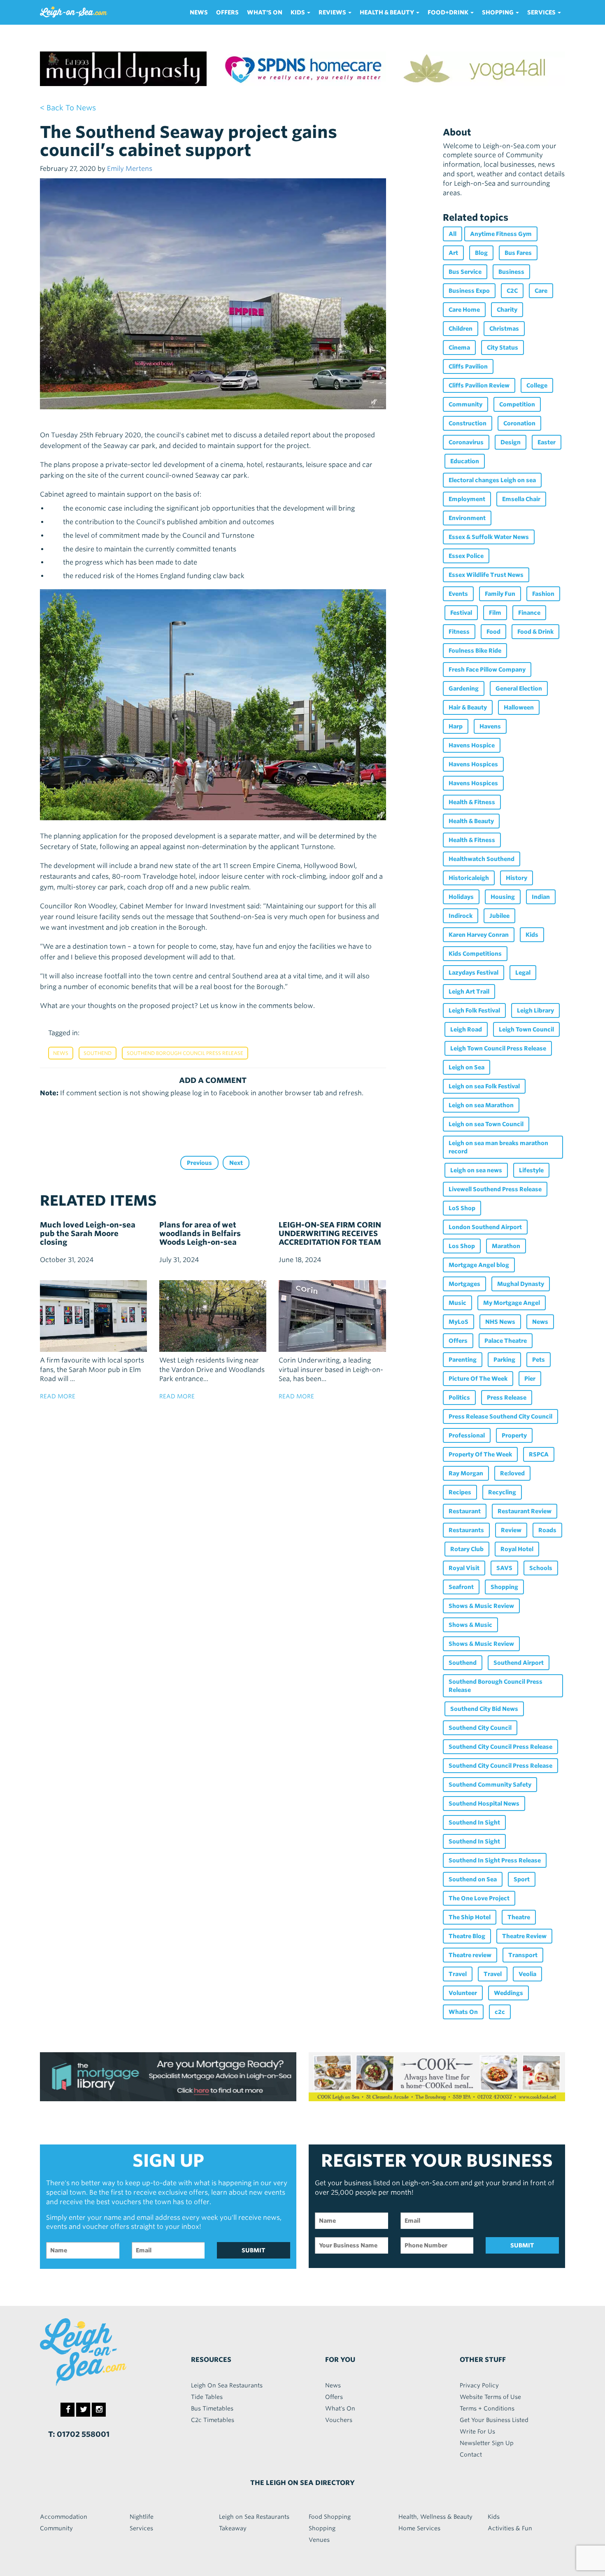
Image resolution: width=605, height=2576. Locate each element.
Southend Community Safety (490, 1785)
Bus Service (465, 272)
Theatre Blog (467, 1936)
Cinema (459, 348)
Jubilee (499, 916)
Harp (456, 726)
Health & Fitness (472, 802)
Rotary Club (467, 1549)
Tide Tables (207, 2397)
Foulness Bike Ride (475, 651)
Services (141, 2528)
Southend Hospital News (484, 1804)
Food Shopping (330, 2517)
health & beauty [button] (387, 12)
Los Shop (462, 1246)
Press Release (507, 1398)
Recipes (460, 1492)
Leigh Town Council (526, 1029)
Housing (503, 897)
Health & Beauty (471, 821)
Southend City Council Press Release (500, 1747)
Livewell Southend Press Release (495, 1189)
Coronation (519, 423)
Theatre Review (524, 1936)
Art (453, 253)
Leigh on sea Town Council (486, 1124)
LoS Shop (462, 1208)
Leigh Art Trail (469, 992)
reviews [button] (333, 12)
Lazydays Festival (474, 973)
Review (511, 1530)
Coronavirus (466, 442)
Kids (532, 935)
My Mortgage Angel (512, 1303)
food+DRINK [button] (449, 12)
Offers (227, 12)
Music (457, 1303)
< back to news (68, 108)
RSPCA (539, 1454)
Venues (319, 2540)
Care (541, 291)
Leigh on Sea (467, 1067)
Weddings (508, 1993)
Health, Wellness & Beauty (435, 2517)
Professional (467, 1435)
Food (493, 632)
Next (236, 1163)
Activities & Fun (510, 2528)
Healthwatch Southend (482, 859)
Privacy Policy (479, 2385)
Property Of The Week (480, 1454)
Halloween (519, 707)
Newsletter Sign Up (487, 2443)
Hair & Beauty (468, 707)
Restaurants (466, 1530)
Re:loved (512, 1473)
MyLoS (458, 1322)
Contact (471, 2455)
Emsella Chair (521, 499)
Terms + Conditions (487, 2408)
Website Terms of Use (490, 2397)
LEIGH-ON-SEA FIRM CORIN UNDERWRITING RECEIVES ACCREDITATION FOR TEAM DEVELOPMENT (330, 1238)
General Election (519, 688)
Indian (541, 897)
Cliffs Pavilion (468, 366)
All (453, 234)
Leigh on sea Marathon (481, 1105)
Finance (529, 613)
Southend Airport (519, 1663)
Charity (507, 310)
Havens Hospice (472, 745)
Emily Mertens (130, 169)
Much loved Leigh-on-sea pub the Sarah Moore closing (88, 1233)
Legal (523, 973)
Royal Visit (464, 1568)
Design (511, 442)
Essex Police (466, 556)
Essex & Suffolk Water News (489, 537)
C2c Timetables (213, 2420)
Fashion (543, 594)
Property (514, 1435)
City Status (503, 348)
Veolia (527, 1974)
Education (465, 461)
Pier (530, 1379)
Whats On (463, 2012)
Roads (547, 1530)
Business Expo (469, 291)
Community (465, 404)
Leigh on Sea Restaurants (254, 2517)
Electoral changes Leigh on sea (492, 480)
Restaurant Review (525, 1511)
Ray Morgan (466, 1473)
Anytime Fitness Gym (501, 234)
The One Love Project (479, 1898)
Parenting (463, 1360)
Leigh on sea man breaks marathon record (498, 1147)
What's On (265, 12)
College (537, 385)
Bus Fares (518, 253)
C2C (512, 291)
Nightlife (142, 2517)
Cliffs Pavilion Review (479, 385)
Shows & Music (470, 1625)
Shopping (504, 1587)
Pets (539, 1360)
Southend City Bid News (484, 1709)
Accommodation (64, 2517)
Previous (199, 1163)
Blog (481, 253)
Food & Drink (535, 632)
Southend (98, 1053)
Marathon (506, 1246)
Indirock (461, 916)
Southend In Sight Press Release (495, 1860)
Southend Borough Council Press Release (185, 1053)
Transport (523, 1955)
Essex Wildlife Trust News (486, 575)
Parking (504, 1360)
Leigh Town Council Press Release (498, 1048)
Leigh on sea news (476, 1170)
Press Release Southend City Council (500, 1416)
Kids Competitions (475, 954)
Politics (459, 1398)
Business (511, 272)
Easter (547, 442)
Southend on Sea (473, 1879)
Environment (467, 518)
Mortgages (464, 1284)
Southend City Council (480, 1728)
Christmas (504, 329)
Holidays (461, 897)
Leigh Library (535, 1010)
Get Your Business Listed (494, 2420)
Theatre (519, 1917)
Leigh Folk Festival (474, 1010)
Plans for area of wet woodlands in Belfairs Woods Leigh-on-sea (200, 1233)
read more (58, 1396)
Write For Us (477, 2431)
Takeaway (233, 2528)
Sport (522, 1879)
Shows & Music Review (481, 1606)
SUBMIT (254, 2250)
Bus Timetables (212, 2408)
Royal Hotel (517, 1549)
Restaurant (465, 1511)
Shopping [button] (498, 12)
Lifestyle (531, 1170)
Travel (458, 1974)
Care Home (464, 310)
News (199, 12)
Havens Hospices (473, 764)
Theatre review (470, 1955)
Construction (468, 423)
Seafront (461, 1587)
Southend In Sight (474, 1822)
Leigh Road (466, 1029)
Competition (517, 404)
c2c (500, 2012)
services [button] (542, 12)
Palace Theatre (506, 1341)
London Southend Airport (485, 1227)
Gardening (464, 688)
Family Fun (500, 594)
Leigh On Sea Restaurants (227, 2385)
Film (495, 613)
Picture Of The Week (478, 1379)
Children (461, 329)
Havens (490, 726)
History (517, 878)
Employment (467, 499)
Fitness (459, 632)
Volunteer (463, 1993)
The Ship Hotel (470, 1917)
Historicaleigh (469, 878)
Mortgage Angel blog (479, 1265)
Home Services (419, 2528)
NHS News (500, 1322)
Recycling (502, 1492)
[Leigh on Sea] (101, 2352)
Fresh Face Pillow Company (487, 670)
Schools (541, 1568)
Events (458, 594)
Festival (461, 613)
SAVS (504, 1568)
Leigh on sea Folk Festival (484, 1086)
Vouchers (339, 2420)
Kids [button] (298, 12)
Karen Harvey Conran (479, 935)
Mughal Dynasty (521, 1284)
